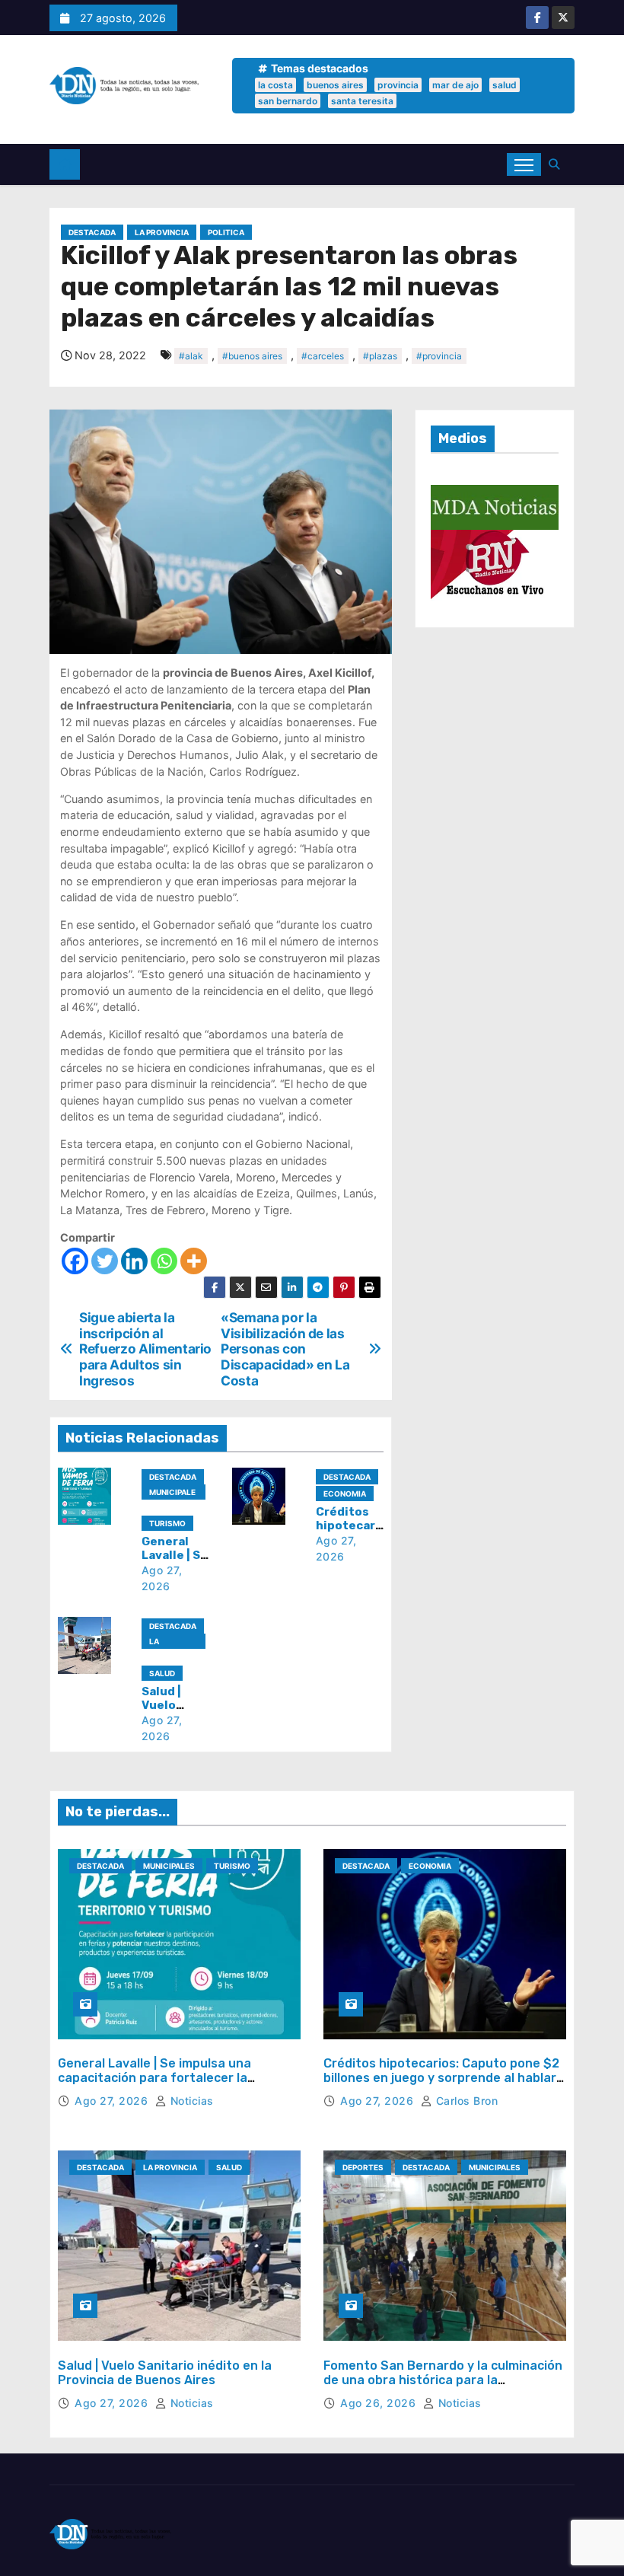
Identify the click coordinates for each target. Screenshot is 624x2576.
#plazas (380, 356)
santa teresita (362, 101)
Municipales (172, 1494)
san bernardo (288, 101)
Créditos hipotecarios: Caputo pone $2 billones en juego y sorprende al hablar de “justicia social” (441, 2078)
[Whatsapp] (164, 1261)
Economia (345, 1494)
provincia (398, 85)
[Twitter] (105, 1261)
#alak (191, 356)
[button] (558, 164)
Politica (226, 232)
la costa (275, 85)
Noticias (190, 2101)
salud (505, 85)
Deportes (363, 2167)
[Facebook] (75, 1261)
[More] (194, 1261)
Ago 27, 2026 (113, 2101)
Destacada (92, 232)
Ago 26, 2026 (380, 2403)
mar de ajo (455, 85)
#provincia (439, 356)
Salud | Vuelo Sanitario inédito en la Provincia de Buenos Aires (165, 2373)
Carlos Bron (465, 2101)
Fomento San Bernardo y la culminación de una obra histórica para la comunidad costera (443, 2380)
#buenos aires (252, 356)
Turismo (167, 1523)
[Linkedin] (134, 1261)
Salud (162, 1673)
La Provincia (162, 232)
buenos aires (335, 85)
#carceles (323, 356)
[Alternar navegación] (524, 164)
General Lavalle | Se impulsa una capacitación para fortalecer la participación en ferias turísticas (158, 2078)
